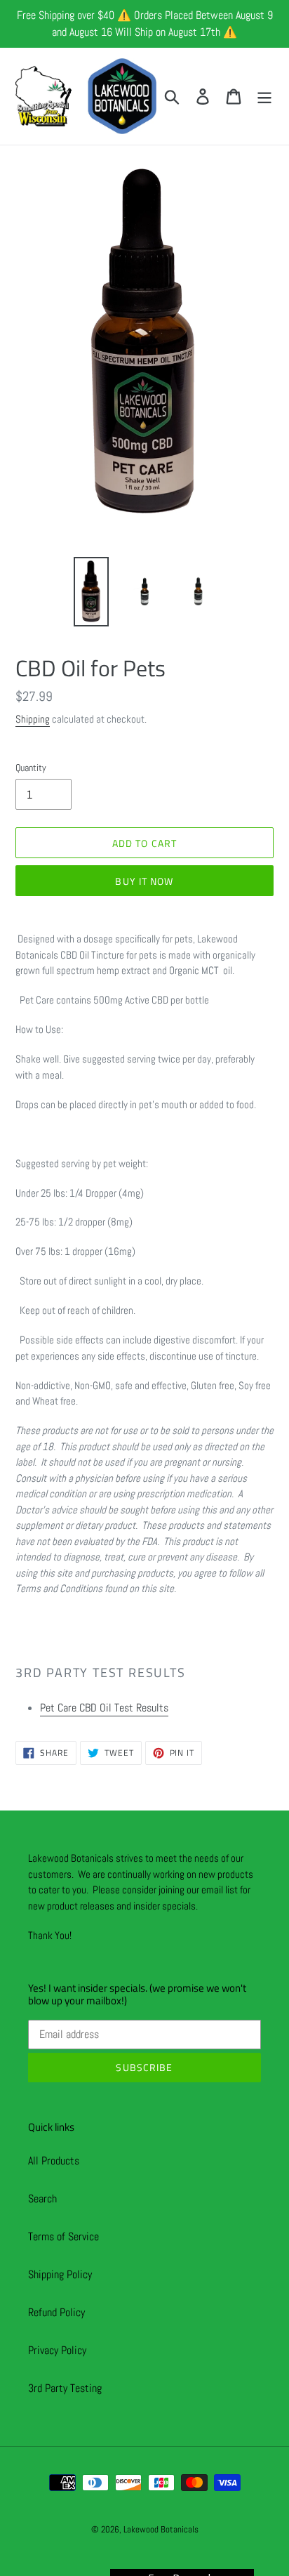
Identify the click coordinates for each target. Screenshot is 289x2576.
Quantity (31, 768)
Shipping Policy (60, 2274)
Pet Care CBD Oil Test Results (104, 1708)
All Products (54, 2161)
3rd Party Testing (65, 2388)
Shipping (33, 719)
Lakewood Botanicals (161, 2529)
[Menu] (264, 96)
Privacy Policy (57, 2350)
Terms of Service (63, 2236)
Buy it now (144, 881)
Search (42, 2199)
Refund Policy (56, 2312)
